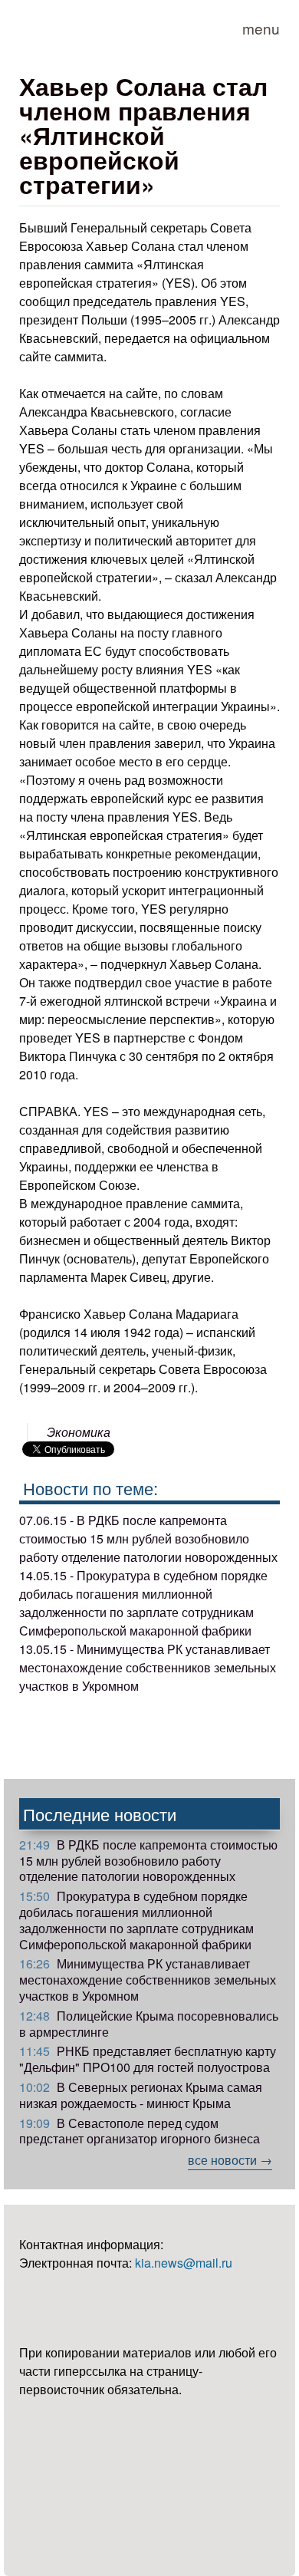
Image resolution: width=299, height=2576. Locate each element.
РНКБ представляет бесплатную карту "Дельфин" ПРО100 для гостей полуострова (148, 2059)
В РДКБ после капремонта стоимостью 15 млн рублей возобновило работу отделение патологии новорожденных (148, 1861)
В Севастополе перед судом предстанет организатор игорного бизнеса (140, 2131)
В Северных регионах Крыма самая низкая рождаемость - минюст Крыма (141, 2095)
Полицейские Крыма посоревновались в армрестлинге (149, 2024)
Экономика (79, 1432)
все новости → (230, 2160)
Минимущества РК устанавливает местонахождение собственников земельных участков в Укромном (148, 1980)
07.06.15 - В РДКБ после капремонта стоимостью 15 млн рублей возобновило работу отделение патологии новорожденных (148, 1538)
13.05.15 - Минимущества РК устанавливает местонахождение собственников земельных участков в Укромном (148, 1667)
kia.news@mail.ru (184, 2263)
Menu (261, 28)
